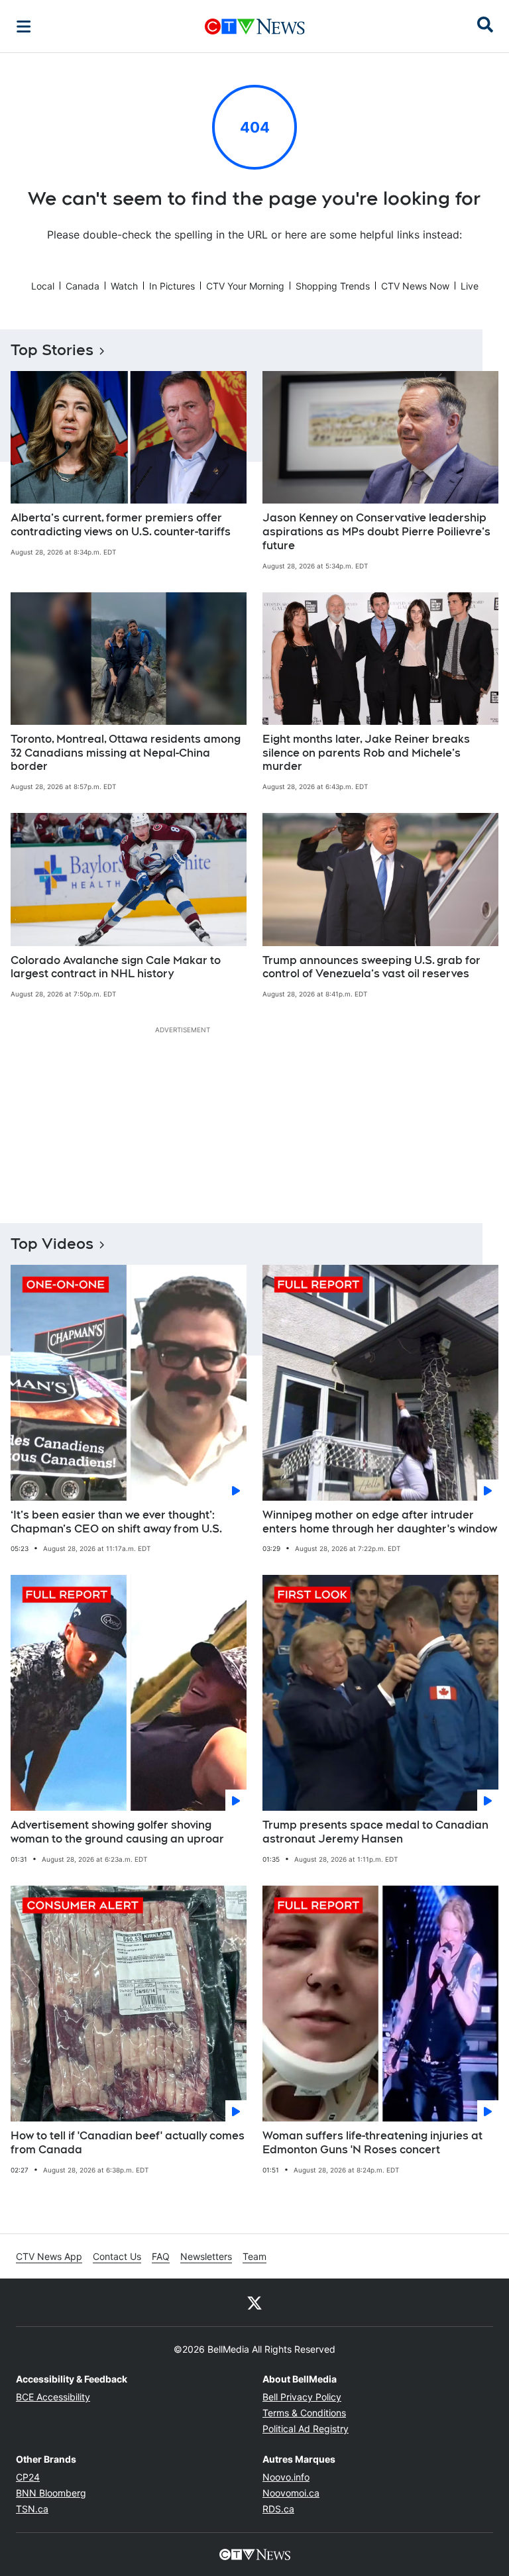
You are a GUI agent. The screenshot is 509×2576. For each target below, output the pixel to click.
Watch (124, 286)
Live (470, 286)
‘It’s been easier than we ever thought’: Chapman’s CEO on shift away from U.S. (116, 1522)
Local (43, 286)
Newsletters (206, 2256)
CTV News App (49, 2256)
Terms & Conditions (304, 2413)
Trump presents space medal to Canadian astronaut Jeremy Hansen (375, 1832)
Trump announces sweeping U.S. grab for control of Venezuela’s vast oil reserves (371, 967)
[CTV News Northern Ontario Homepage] (255, 27)
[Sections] (24, 27)
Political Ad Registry (306, 2429)
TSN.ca (32, 2509)
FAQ (161, 2256)
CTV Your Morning (245, 286)
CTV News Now (415, 286)
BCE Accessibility (53, 2397)
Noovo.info (286, 2477)
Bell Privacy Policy (302, 2397)
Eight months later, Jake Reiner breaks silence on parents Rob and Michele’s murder (366, 753)
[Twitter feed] (254, 2302)
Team (254, 2256)
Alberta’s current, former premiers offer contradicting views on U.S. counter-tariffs (121, 525)
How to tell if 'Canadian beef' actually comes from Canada (128, 2143)
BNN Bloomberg (51, 2493)
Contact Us (117, 2256)
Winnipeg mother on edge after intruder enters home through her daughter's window (380, 1522)
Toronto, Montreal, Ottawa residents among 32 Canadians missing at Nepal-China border (126, 753)
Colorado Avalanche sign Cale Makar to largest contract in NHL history (116, 967)
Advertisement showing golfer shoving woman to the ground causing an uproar (117, 1832)
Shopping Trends (333, 286)
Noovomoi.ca (291, 2493)
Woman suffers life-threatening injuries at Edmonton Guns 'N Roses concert (372, 2143)
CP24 (28, 2477)
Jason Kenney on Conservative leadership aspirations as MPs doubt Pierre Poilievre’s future (376, 532)
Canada (83, 286)
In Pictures (172, 286)
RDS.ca (278, 2509)
